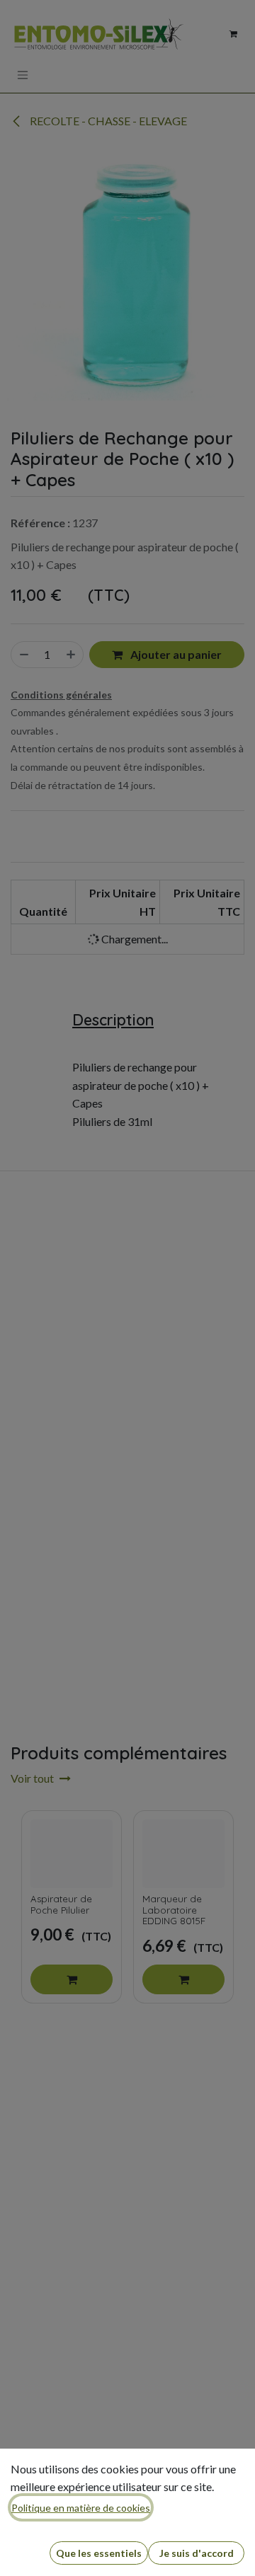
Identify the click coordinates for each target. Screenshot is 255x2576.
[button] (99, 2553)
